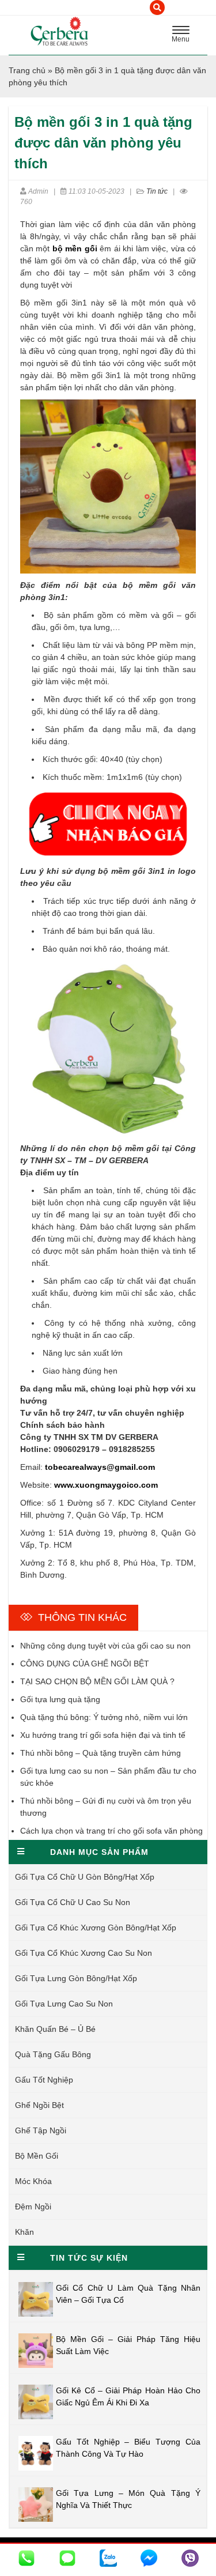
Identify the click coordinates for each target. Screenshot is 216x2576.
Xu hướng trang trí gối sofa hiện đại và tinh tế (103, 1735)
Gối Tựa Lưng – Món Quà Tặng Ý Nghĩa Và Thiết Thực (128, 2499)
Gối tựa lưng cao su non (64, 2004)
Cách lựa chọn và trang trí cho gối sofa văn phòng (111, 1831)
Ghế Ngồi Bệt (39, 2105)
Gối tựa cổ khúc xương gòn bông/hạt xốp (96, 1928)
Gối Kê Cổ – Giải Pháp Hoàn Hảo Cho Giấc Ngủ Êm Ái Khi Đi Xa (128, 2396)
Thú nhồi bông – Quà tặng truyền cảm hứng (101, 1753)
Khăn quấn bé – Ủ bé (55, 2029)
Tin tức (157, 191)
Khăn (24, 2232)
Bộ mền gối (37, 2156)
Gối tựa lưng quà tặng (60, 1699)
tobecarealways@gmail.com (100, 1467)
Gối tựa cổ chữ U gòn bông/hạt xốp (85, 1877)
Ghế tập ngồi (41, 2130)
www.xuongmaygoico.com (106, 1485)
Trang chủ (27, 70)
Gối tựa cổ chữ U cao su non (73, 1902)
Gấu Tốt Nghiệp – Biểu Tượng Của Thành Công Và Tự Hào (128, 2448)
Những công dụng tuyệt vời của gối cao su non (105, 1646)
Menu (184, 36)
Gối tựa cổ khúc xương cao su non (84, 1953)
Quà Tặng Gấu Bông (53, 2054)
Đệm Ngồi (33, 2207)
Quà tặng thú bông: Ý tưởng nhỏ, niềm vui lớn (104, 1717)
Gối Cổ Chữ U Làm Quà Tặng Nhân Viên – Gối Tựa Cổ (128, 2294)
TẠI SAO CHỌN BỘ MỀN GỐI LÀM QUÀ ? (97, 1681)
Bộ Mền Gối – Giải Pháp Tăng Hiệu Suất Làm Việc (128, 2345)
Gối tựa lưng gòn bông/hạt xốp (76, 1978)
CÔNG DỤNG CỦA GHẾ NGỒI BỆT (85, 1664)
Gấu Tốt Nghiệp (44, 2080)
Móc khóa (33, 2181)
